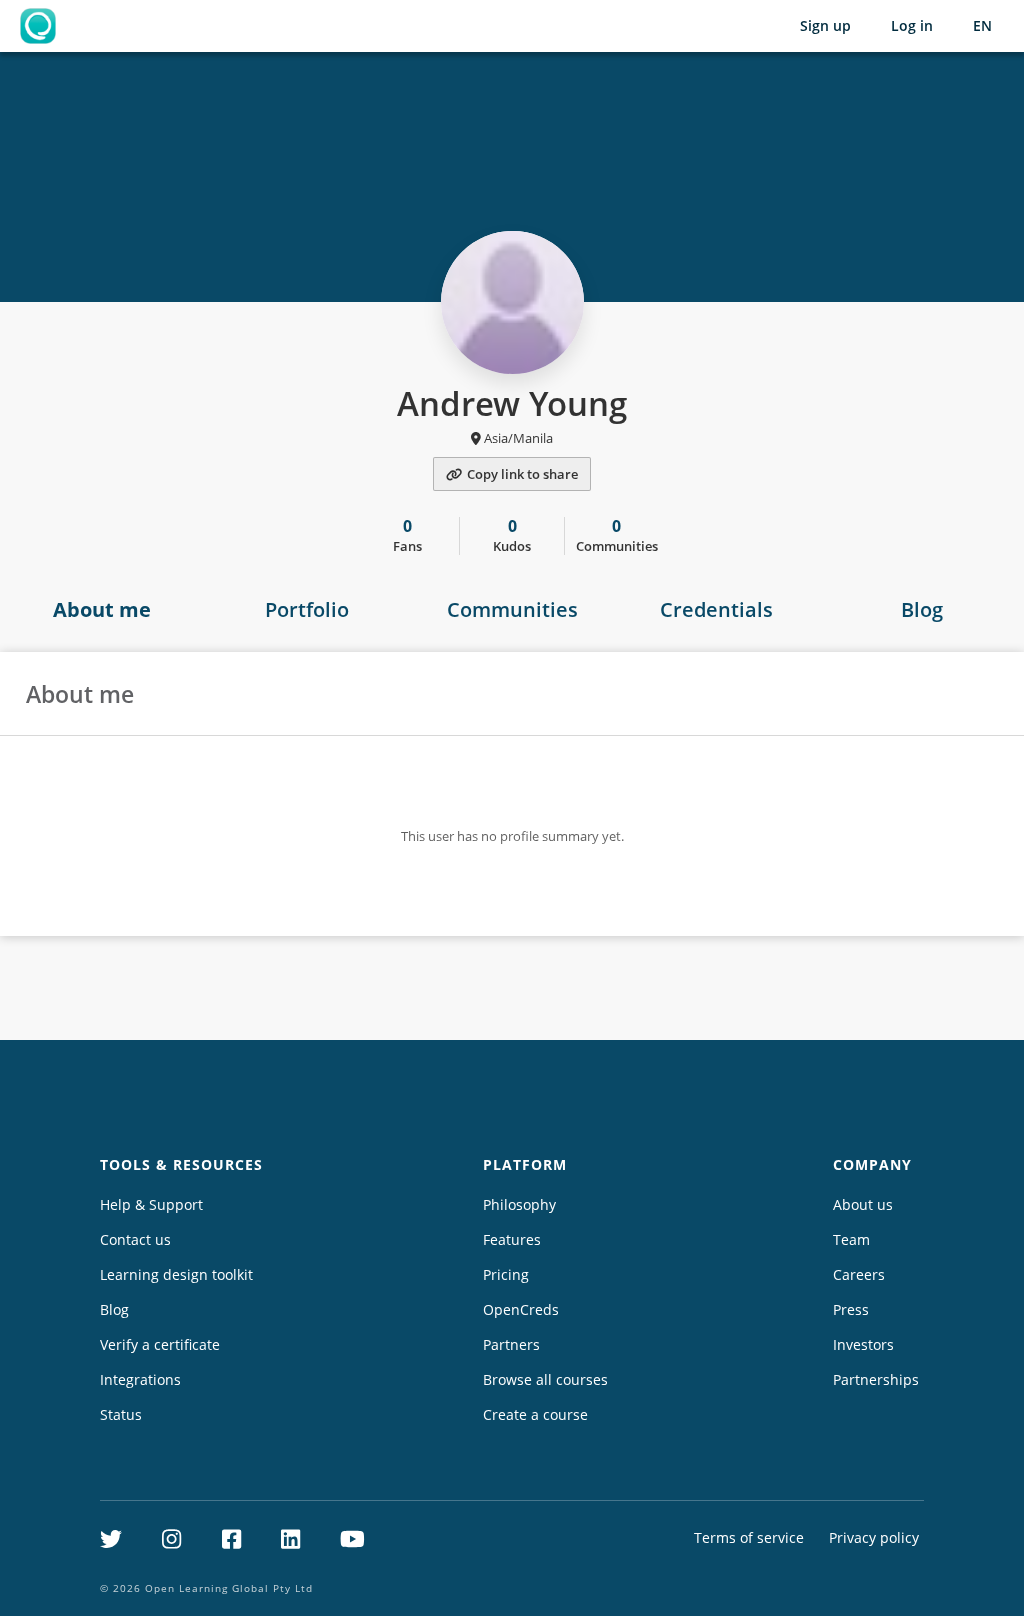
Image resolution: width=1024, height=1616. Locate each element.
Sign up (825, 25)
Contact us (135, 1239)
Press (851, 1309)
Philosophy (519, 1204)
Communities (512, 609)
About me (102, 609)
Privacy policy (874, 1537)
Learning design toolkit (176, 1274)
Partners (511, 1344)
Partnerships (876, 1379)
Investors (863, 1344)
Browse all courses (545, 1379)
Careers (859, 1274)
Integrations (140, 1379)
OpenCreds (521, 1309)
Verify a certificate (160, 1344)
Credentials (716, 609)
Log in (912, 25)
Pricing (506, 1274)
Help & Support (151, 1204)
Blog (922, 609)
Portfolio (307, 609)
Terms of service (749, 1537)
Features (512, 1239)
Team (851, 1239)
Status (121, 1414)
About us (863, 1204)
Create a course (535, 1414)
